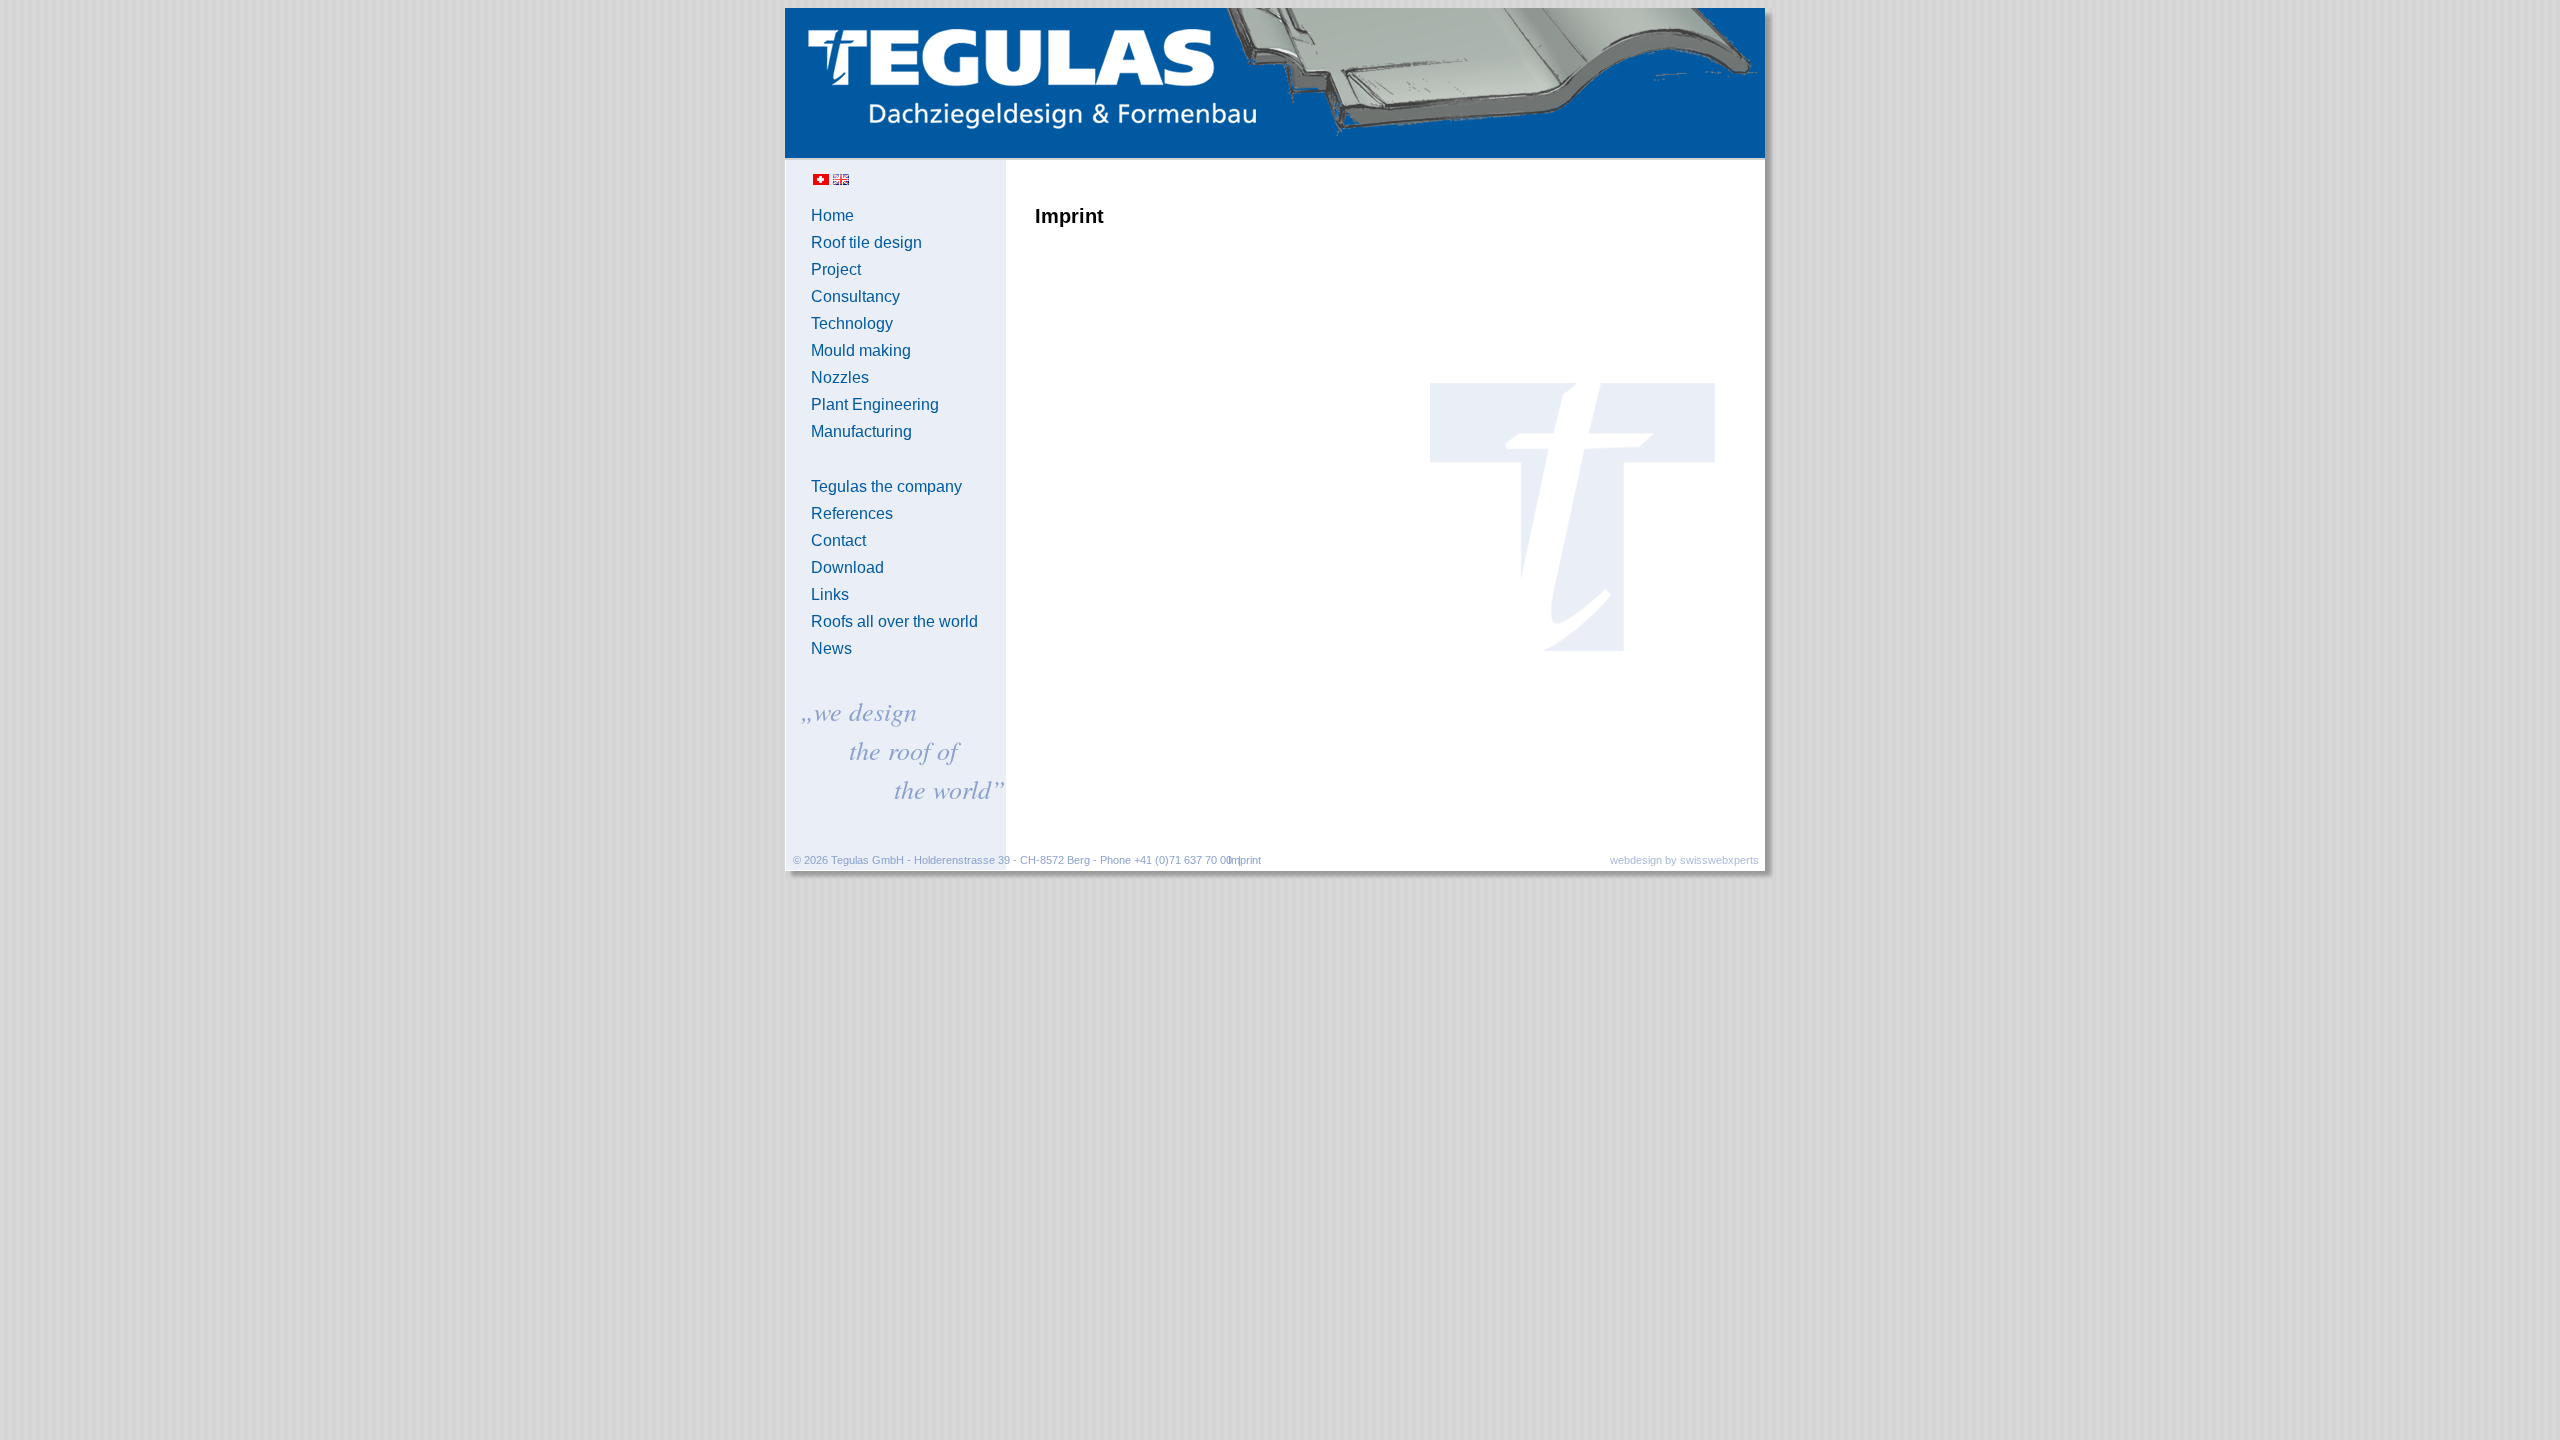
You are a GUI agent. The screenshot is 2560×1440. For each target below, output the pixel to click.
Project (836, 269)
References (852, 513)
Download (847, 567)
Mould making (861, 350)
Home (832, 215)
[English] (841, 181)
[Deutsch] (821, 181)
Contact (838, 540)
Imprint (1244, 860)
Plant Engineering (875, 404)
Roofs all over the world (894, 621)
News (831, 648)
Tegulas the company (886, 486)
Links (830, 594)
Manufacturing (861, 431)
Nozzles (840, 377)
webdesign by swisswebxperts (1684, 860)
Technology (852, 323)
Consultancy (855, 296)
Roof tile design (866, 242)
